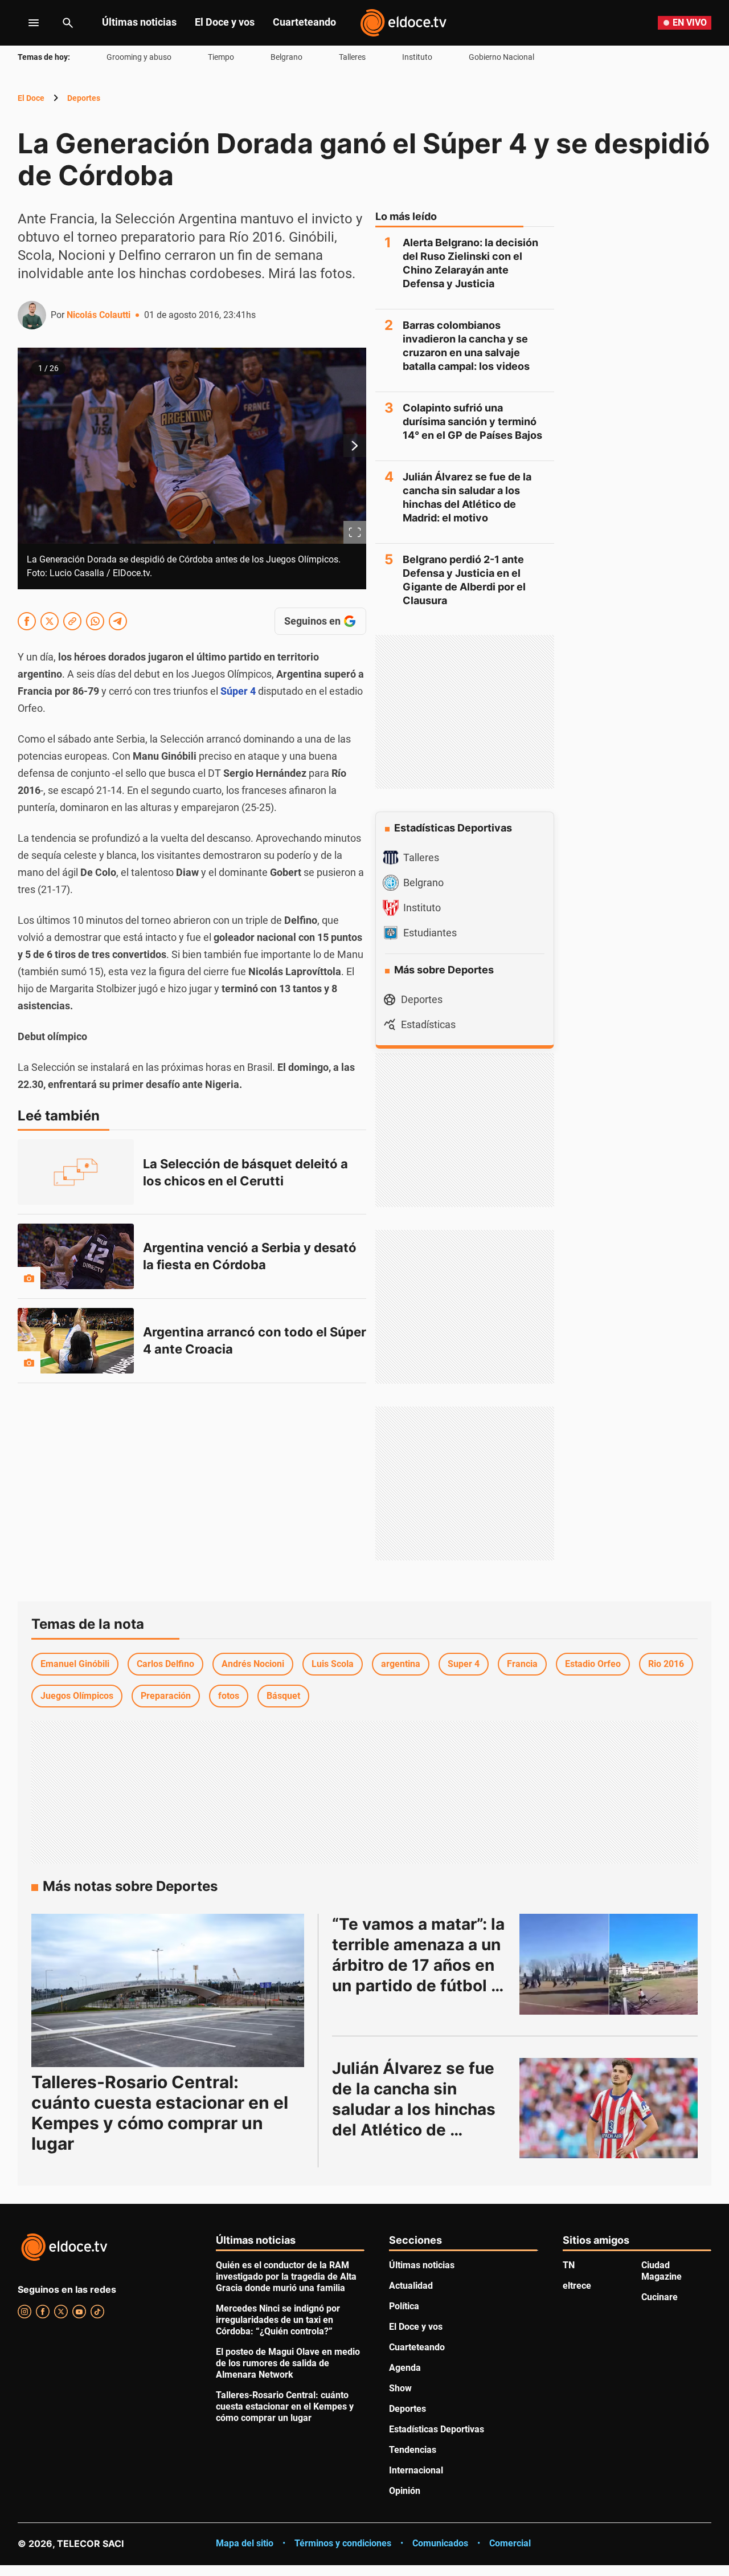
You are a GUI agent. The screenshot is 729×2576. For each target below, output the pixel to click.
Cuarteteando (304, 22)
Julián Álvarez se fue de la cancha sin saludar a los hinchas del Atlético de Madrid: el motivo (467, 497)
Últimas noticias (139, 22)
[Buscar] (68, 23)
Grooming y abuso (139, 57)
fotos (229, 1696)
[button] (192, 468)
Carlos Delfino (165, 1664)
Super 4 (464, 1664)
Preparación (166, 1696)
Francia (522, 1664)
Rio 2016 (666, 1664)
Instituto (417, 57)
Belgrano (286, 57)
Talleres (352, 57)
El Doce (31, 98)
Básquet (283, 1696)
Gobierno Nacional (501, 57)
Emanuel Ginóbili (75, 1664)
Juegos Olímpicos (77, 1696)
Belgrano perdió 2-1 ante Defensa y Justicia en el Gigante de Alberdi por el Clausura (464, 580)
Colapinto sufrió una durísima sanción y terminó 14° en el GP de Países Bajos (472, 421)
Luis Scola (333, 1664)
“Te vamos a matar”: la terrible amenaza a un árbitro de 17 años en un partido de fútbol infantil (420, 1965)
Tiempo (221, 57)
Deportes (84, 98)
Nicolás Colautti (99, 315)
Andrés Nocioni (253, 1664)
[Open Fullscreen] (355, 532)
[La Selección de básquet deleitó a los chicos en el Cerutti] (76, 1172)
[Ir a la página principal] (403, 23)
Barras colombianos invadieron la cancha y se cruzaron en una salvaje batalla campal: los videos (466, 346)
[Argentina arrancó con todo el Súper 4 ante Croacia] (76, 1341)
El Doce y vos (225, 22)
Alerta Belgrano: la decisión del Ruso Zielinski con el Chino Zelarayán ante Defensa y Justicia (470, 263)
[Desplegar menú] (25, 23)
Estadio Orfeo (593, 1664)
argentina (401, 1664)
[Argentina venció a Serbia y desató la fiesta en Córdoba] (76, 1256)
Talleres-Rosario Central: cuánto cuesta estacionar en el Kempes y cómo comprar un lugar (160, 2113)
